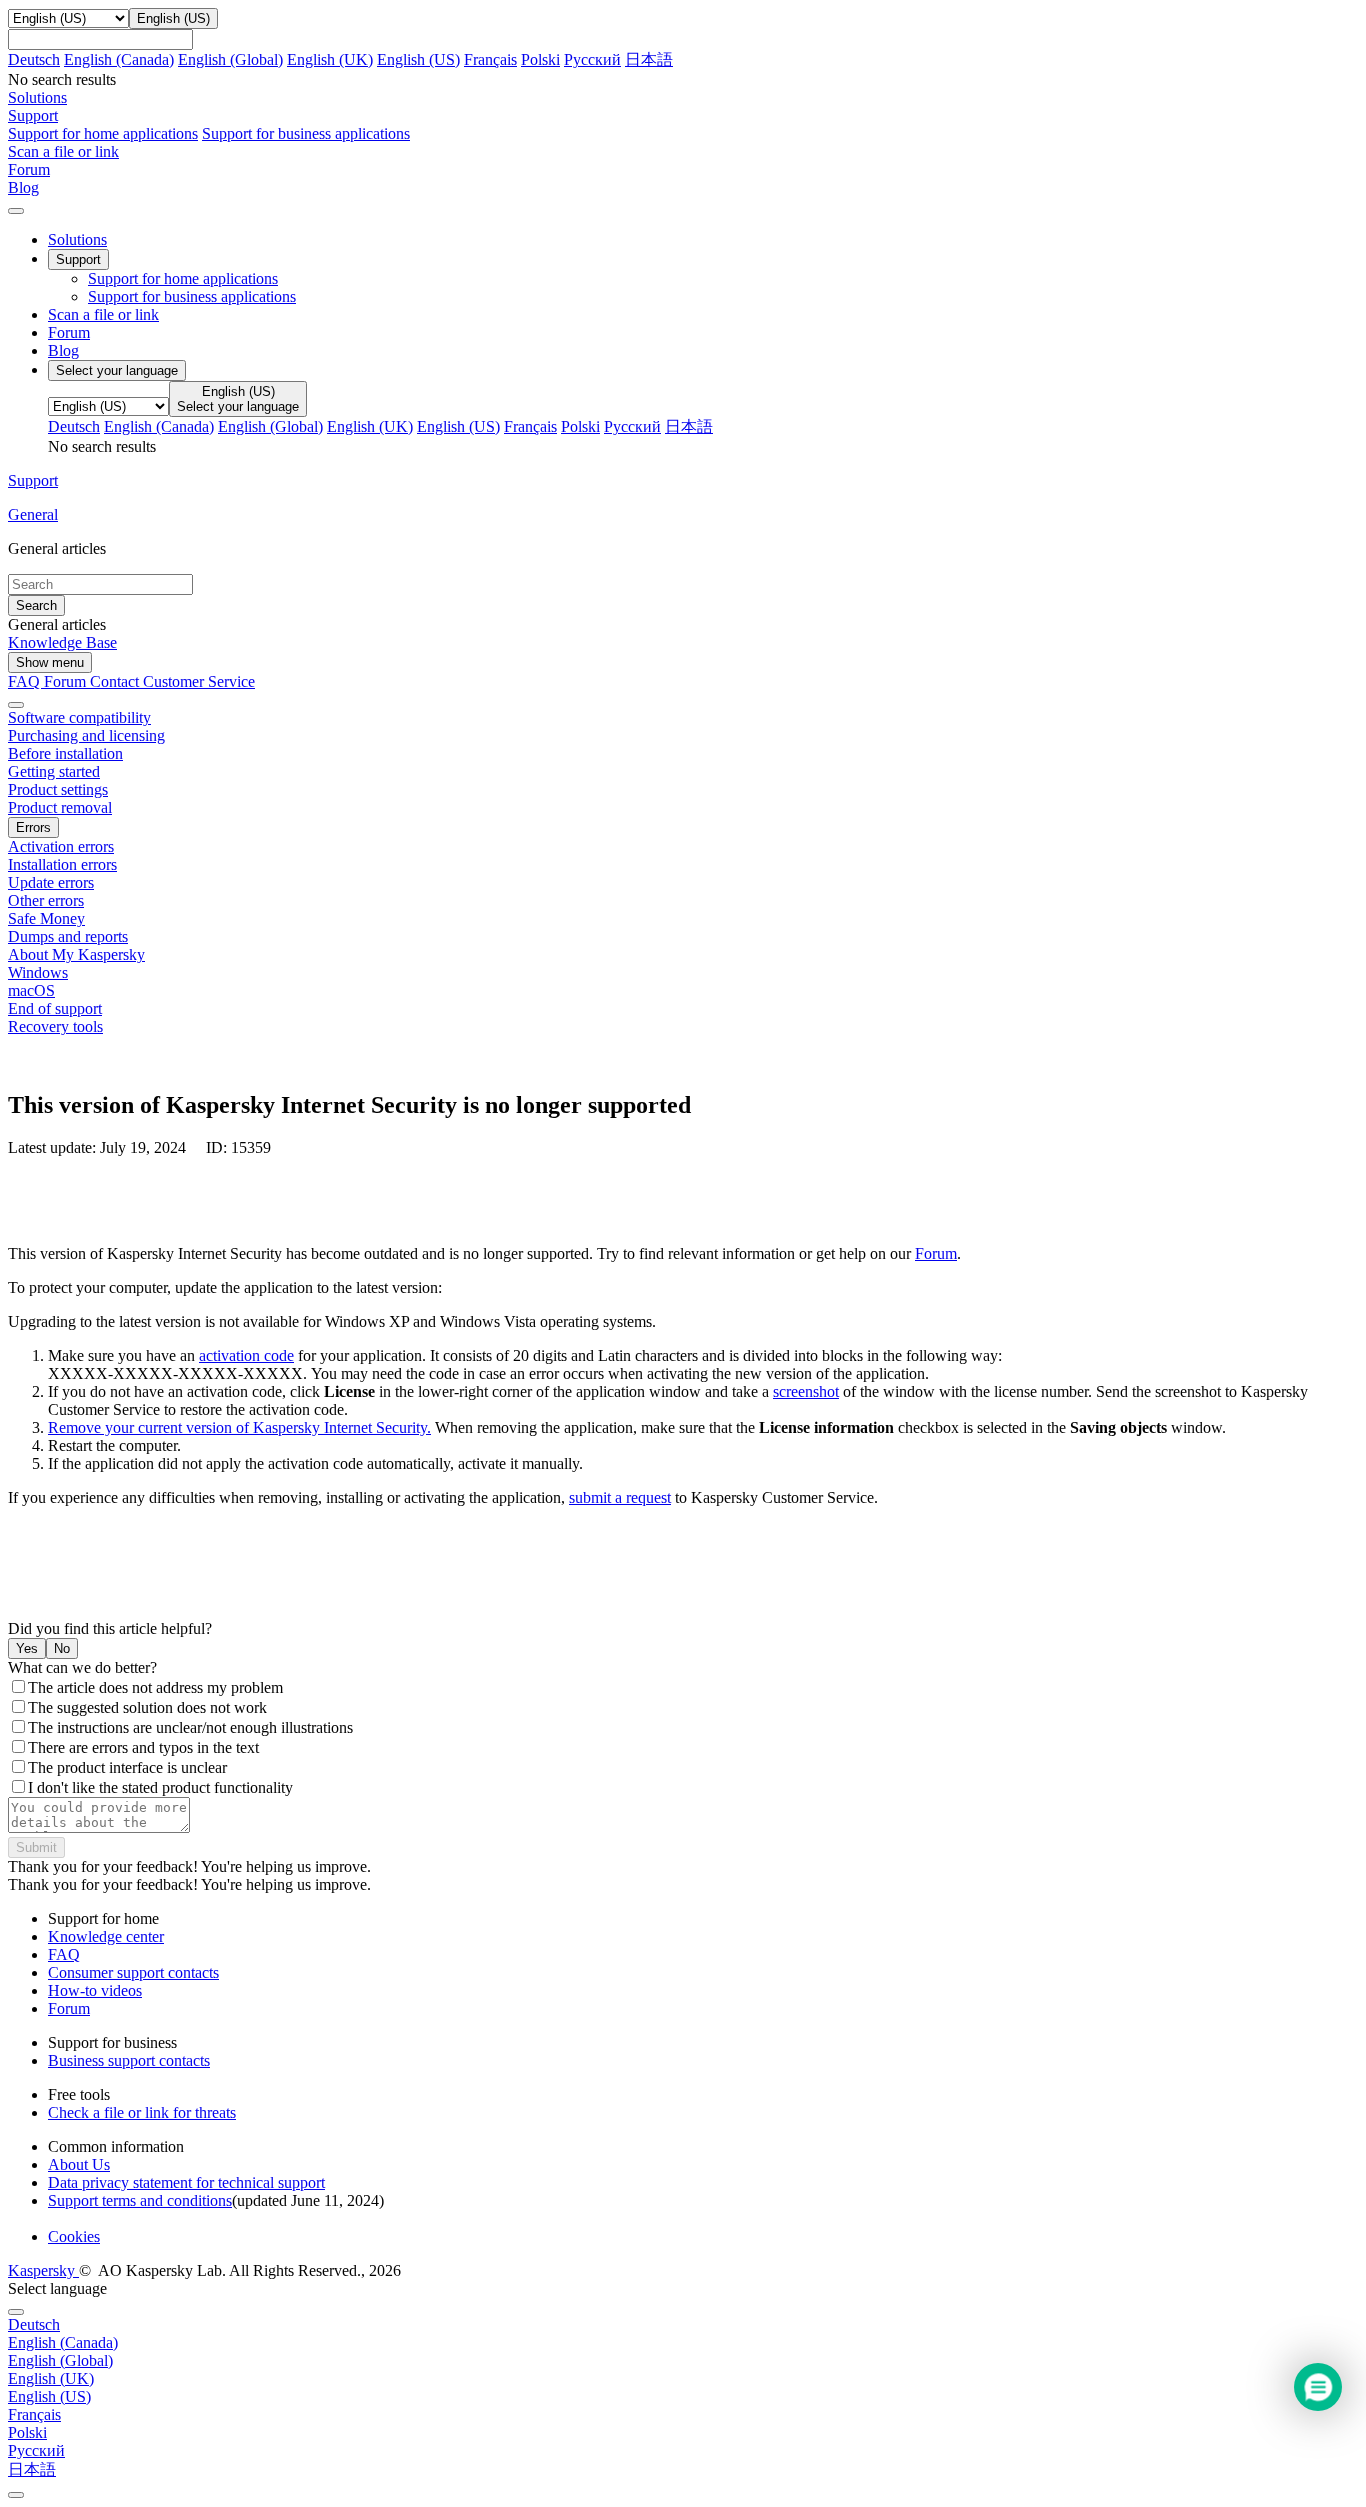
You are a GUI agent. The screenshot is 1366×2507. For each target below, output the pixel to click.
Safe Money (46, 918)
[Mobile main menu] (16, 211)
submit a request (620, 1497)
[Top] (16, 2495)
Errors (33, 827)
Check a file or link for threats (142, 2112)
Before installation (65, 753)
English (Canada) (119, 59)
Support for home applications (103, 133)
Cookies (74, 2236)
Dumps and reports (68, 936)
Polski (540, 59)
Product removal (60, 807)
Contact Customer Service (172, 681)
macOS (31, 990)
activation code (246, 1355)
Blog (63, 350)
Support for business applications (306, 133)
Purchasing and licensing (86, 735)
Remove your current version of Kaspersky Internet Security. (239, 1427)
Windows (38, 972)
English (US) (418, 59)
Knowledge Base (62, 642)
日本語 (649, 59)
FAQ (64, 1954)
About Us (79, 2164)
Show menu (50, 662)
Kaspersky (43, 2270)
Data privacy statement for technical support (186, 2182)
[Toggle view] (16, 705)
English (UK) (330, 59)
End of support (55, 1008)
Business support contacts (129, 2060)
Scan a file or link (103, 314)
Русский (592, 59)
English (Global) (230, 59)
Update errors (51, 882)
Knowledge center (106, 1936)
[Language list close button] (16, 2312)
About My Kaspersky (76, 954)
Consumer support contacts (133, 1972)
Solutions (77, 239)
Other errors (46, 900)
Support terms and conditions (140, 2200)
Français (490, 59)
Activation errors (61, 846)
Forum (69, 332)
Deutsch (34, 59)
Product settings (58, 789)
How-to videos (95, 1990)
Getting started (54, 771)
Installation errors (62, 864)
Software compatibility (79, 717)
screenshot (806, 1391)
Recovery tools (55, 1026)
